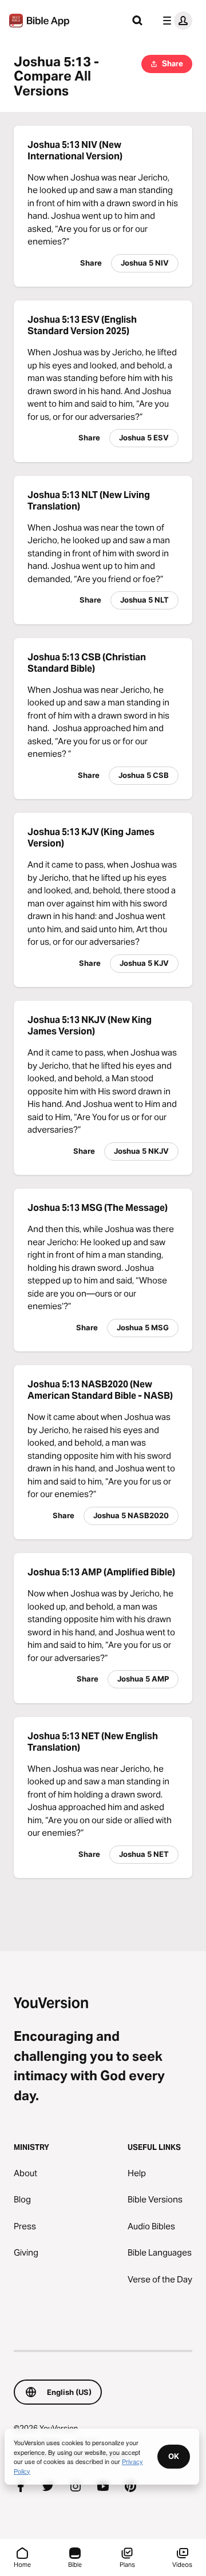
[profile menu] (175, 21)
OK (174, 2456)
